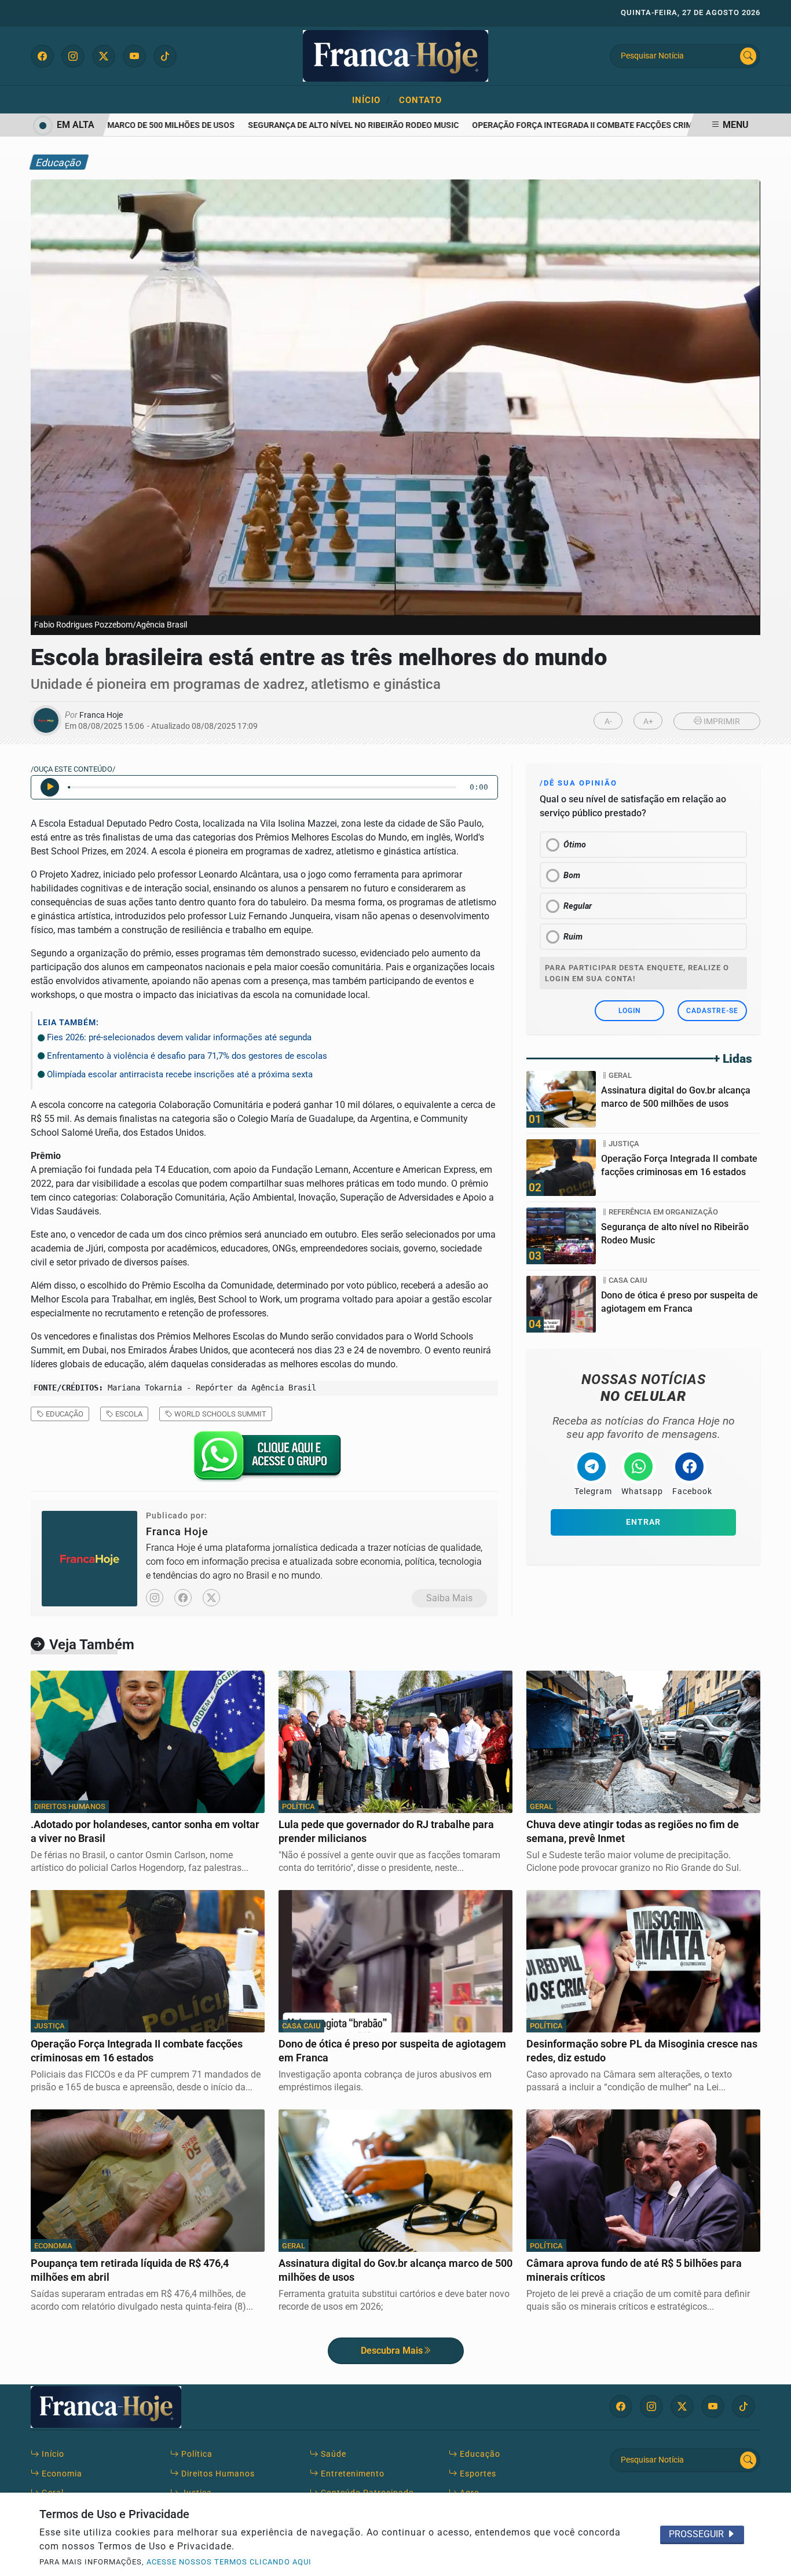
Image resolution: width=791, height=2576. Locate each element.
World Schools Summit (219, 1414)
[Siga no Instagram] (73, 56)
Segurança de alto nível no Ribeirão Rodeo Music (327, 125)
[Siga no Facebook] (42, 56)
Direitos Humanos (217, 2474)
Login (629, 1011)
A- (608, 722)
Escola (128, 1414)
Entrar (643, 1522)
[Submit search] (748, 56)
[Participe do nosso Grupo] (265, 1460)
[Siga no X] (104, 56)
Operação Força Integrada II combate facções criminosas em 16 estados (601, 125)
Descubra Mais (392, 2351)
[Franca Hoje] (395, 55)
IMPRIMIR (721, 722)
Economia (61, 2474)
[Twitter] (211, 1598)
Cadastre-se (712, 1011)
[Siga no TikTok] (165, 56)
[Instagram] (155, 1598)
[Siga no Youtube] (134, 56)
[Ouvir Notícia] (50, 787)
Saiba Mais (449, 1598)
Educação (64, 1414)
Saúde (332, 2454)
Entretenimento (351, 2474)
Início (371, 100)
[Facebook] (183, 1598)
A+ (648, 722)
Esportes (477, 2474)
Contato (420, 100)
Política (196, 2454)
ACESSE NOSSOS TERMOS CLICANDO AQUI (229, 2562)
